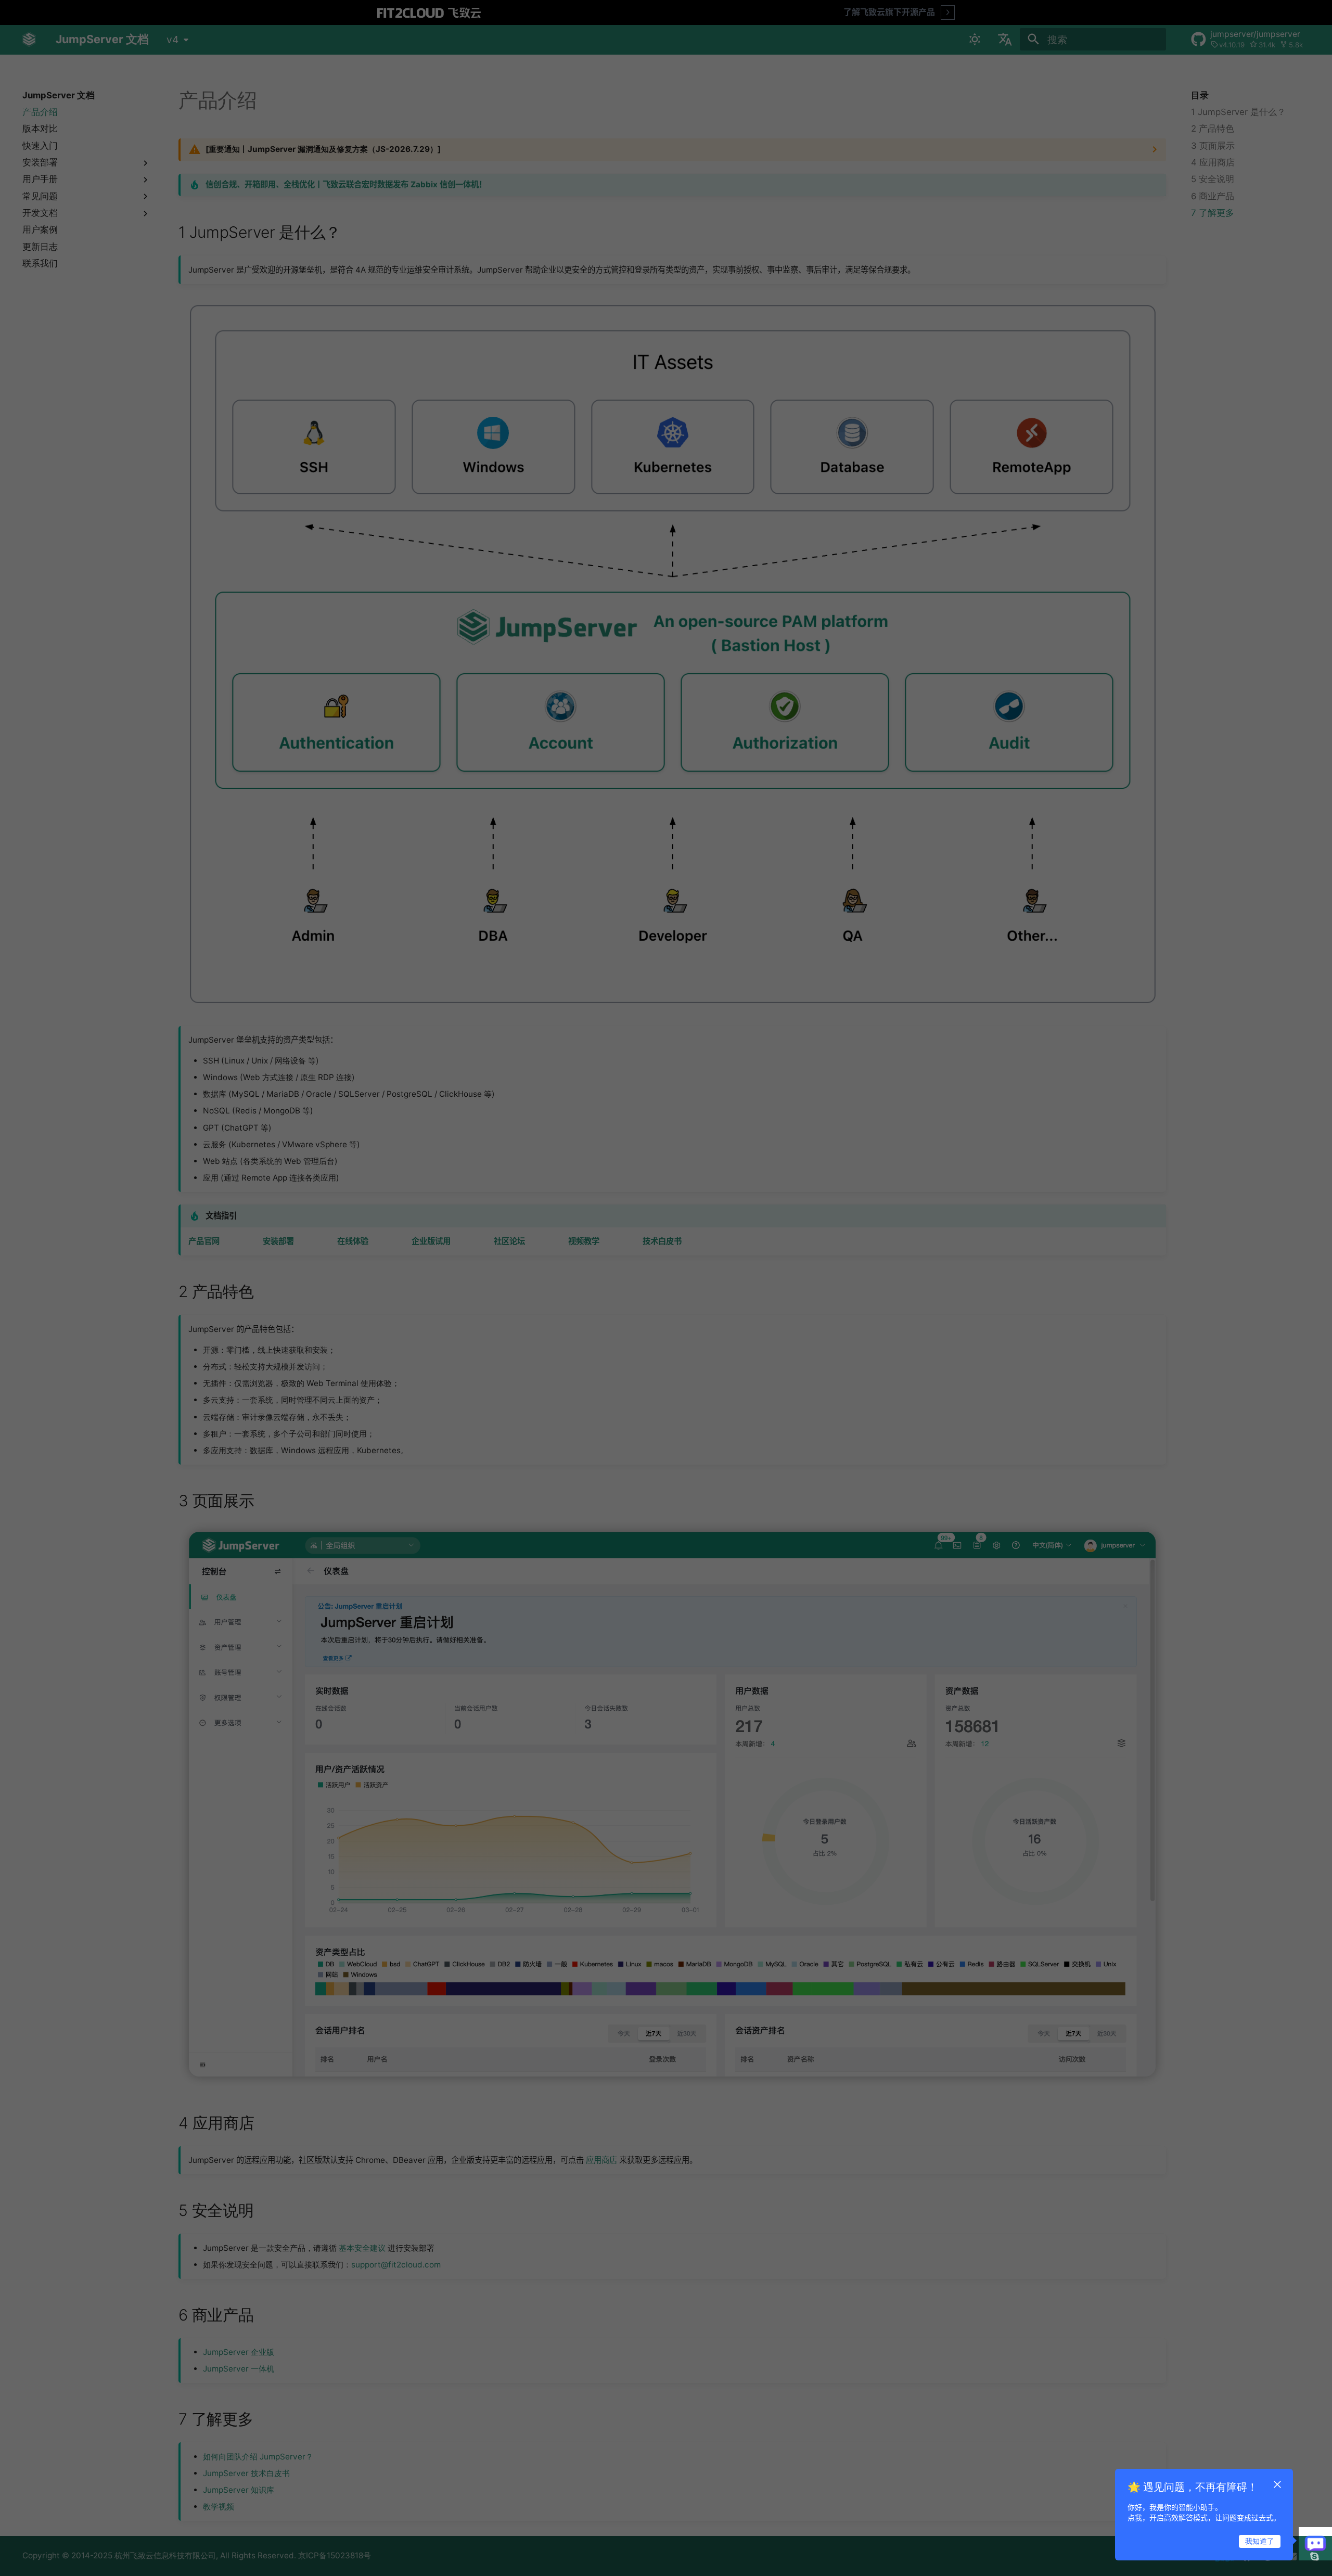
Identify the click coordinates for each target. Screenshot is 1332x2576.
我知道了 (1260, 2541)
